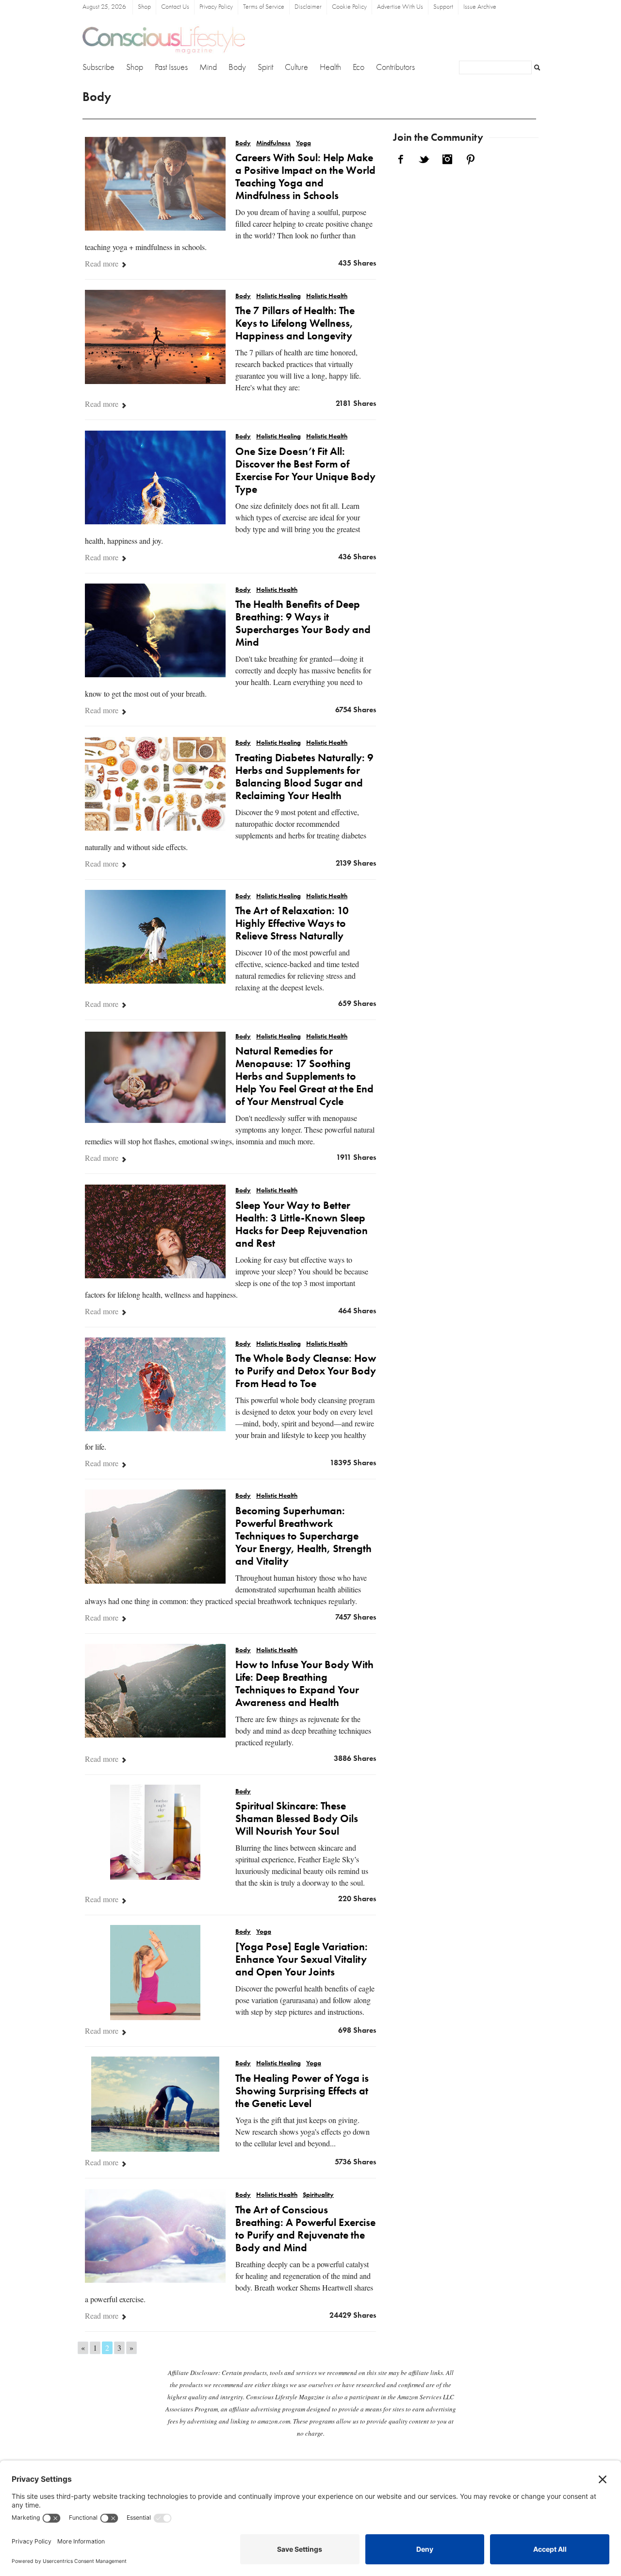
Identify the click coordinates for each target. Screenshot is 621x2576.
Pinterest (471, 159)
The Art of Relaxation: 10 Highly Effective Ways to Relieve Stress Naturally (292, 924)
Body (237, 67)
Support (443, 7)
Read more (103, 263)
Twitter (424, 159)
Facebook (401, 159)
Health (330, 67)
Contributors (395, 67)
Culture (296, 67)
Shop (144, 7)
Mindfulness (273, 143)
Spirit (265, 67)
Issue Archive (480, 7)
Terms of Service (264, 7)
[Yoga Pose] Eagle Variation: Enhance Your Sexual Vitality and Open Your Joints (302, 1960)
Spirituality (318, 2195)
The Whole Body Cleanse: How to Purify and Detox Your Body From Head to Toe (306, 1372)
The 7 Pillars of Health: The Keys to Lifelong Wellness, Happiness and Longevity (295, 324)
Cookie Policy (349, 7)
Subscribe (98, 67)
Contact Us (175, 7)
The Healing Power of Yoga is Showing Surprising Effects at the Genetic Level (302, 2091)
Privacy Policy (216, 7)
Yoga (303, 143)
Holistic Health (327, 296)
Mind (208, 67)
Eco (359, 67)
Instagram (447, 159)
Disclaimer (308, 7)
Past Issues (171, 67)
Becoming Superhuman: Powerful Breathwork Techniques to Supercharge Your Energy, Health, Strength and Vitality (303, 1537)
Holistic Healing (278, 296)
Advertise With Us (400, 7)
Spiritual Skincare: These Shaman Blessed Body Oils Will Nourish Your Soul (297, 1819)
